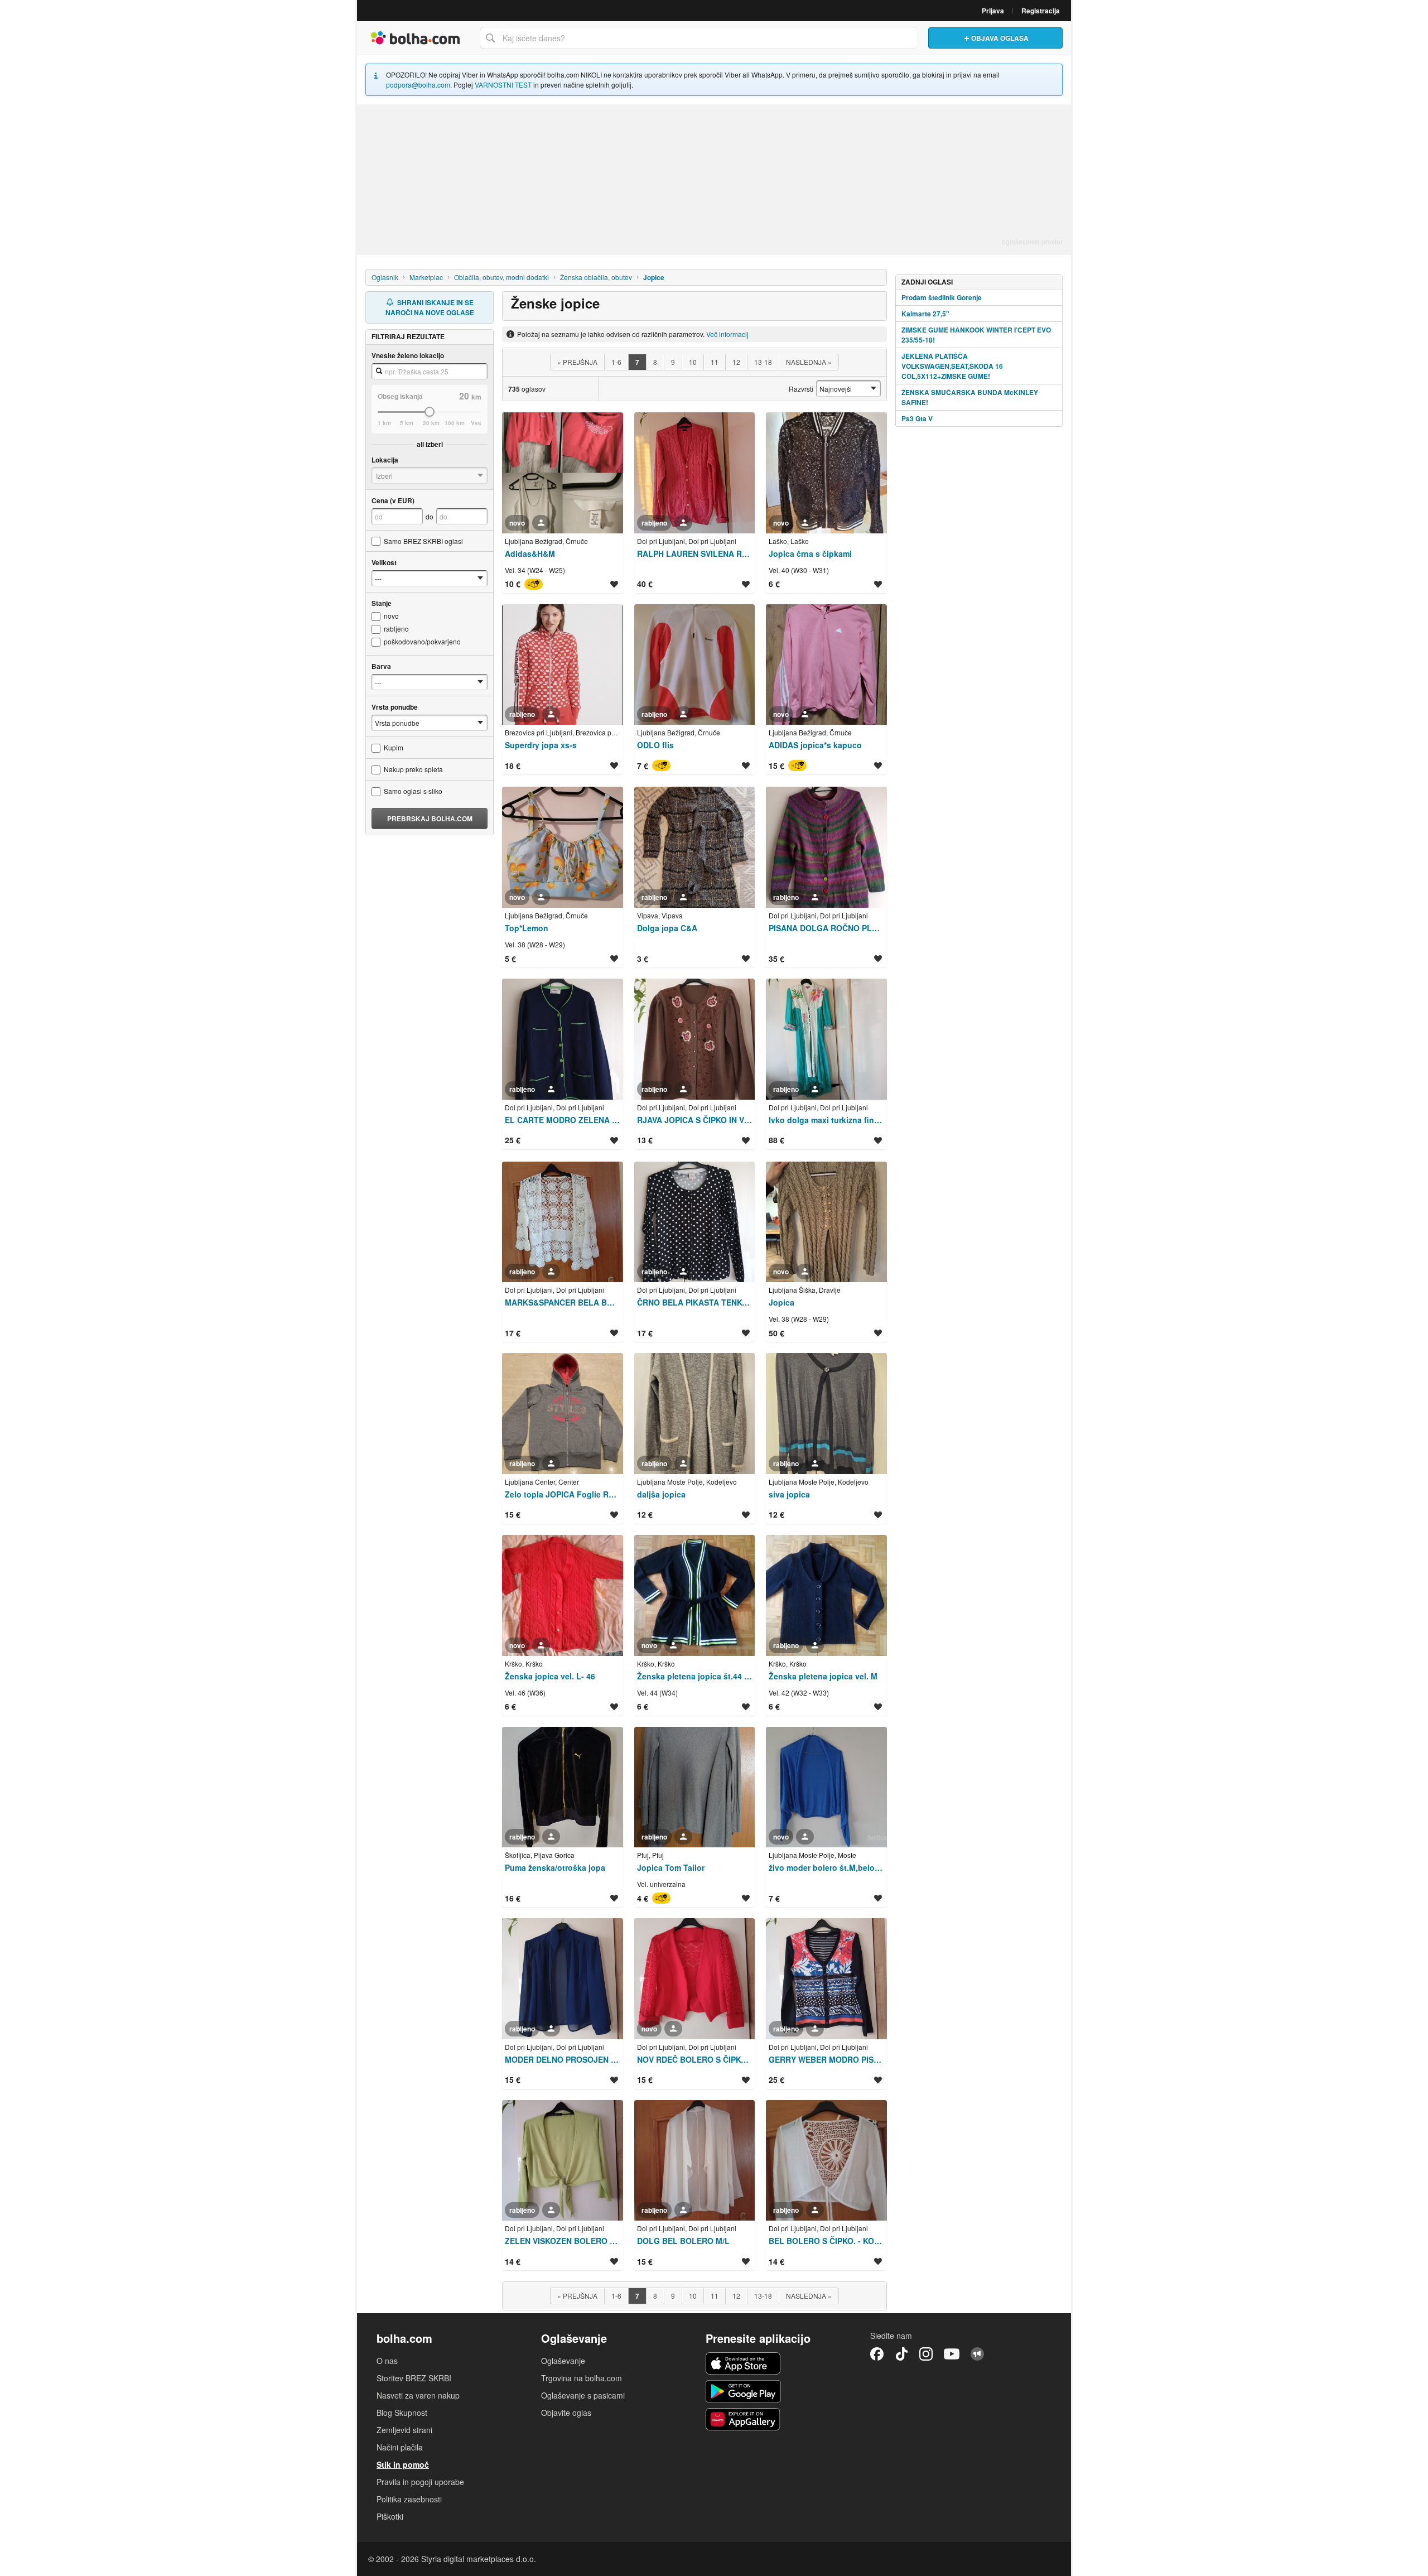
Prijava (993, 11)
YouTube (952, 2354)
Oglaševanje (563, 2361)
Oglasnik (385, 277)
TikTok (901, 2354)
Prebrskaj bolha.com (430, 818)
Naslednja (809, 362)
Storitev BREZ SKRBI (414, 2378)
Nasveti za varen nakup (418, 2395)
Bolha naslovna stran (416, 38)
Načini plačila (400, 2447)
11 (715, 362)
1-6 (616, 362)
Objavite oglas (566, 2413)
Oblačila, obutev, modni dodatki (501, 277)
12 (736, 362)
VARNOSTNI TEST (503, 85)
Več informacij (727, 334)
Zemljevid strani (404, 2430)
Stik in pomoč (403, 2464)
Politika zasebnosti (409, 2499)
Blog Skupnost (402, 2413)
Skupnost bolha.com (977, 2354)
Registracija (1041, 11)
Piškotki (390, 2516)
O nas (387, 2361)
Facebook (877, 2354)
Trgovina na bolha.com (582, 2378)
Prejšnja (577, 362)
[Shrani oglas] (614, 584)
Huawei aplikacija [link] (743, 2419)
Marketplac (426, 277)
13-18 (763, 362)
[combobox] (698, 38)
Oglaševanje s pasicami (583, 2395)
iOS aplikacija (743, 2363)
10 (693, 362)
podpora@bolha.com (418, 85)
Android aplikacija (743, 2391)
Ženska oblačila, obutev (596, 277)
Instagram (926, 2354)
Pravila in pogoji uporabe (420, 2482)
